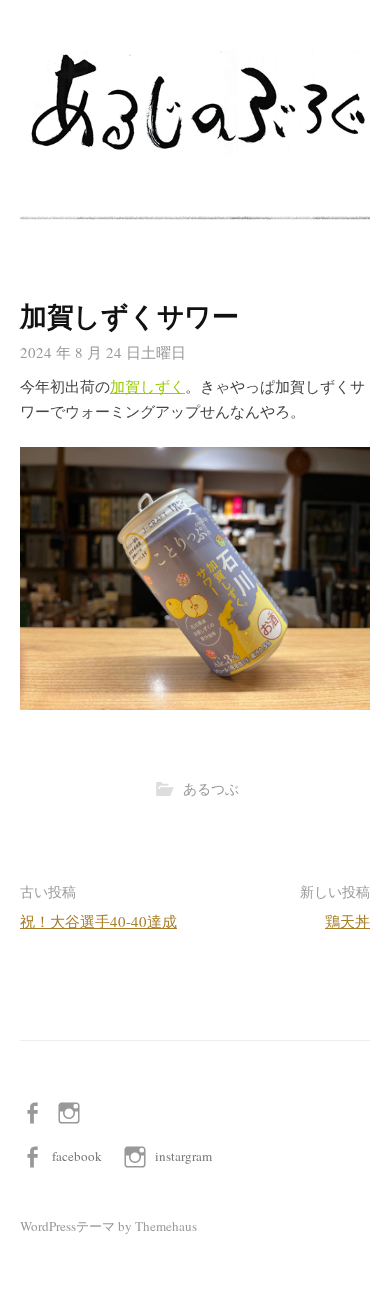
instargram (183, 1156)
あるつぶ (211, 789)
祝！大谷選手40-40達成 (98, 921)
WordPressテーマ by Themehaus (108, 1226)
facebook (77, 1156)
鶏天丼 (347, 921)
